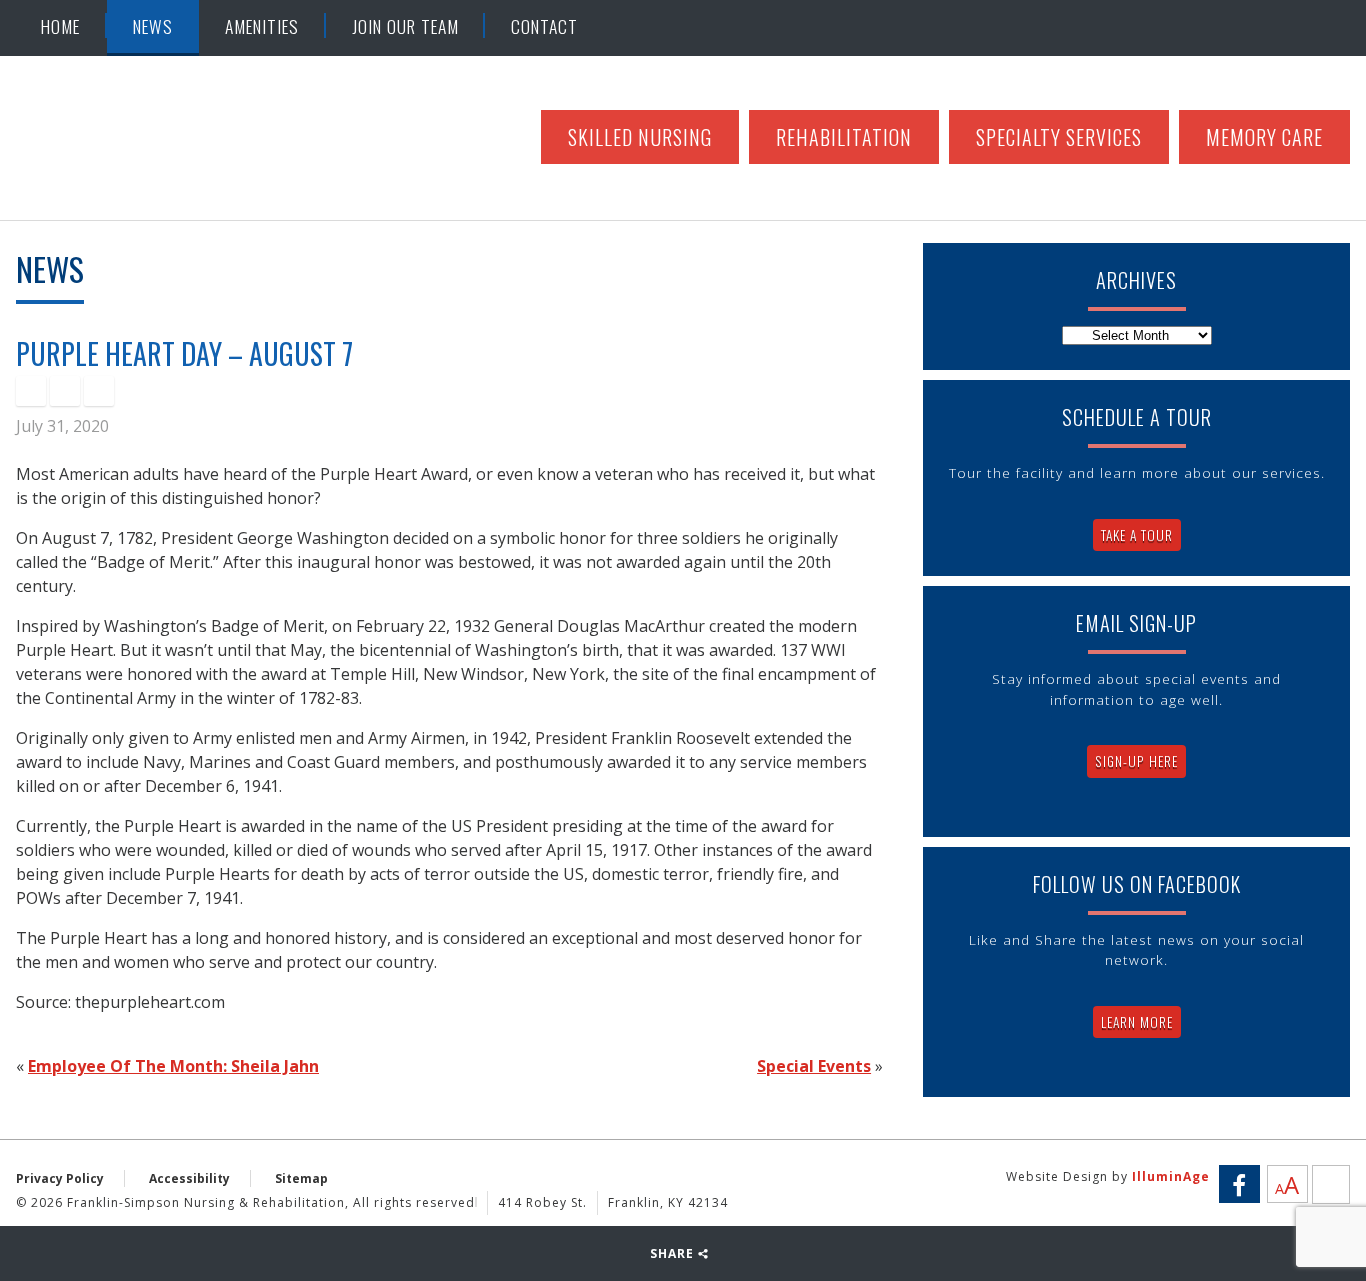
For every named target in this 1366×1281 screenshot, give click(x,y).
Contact (544, 26)
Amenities (262, 26)
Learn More (1137, 1022)
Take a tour (1137, 535)
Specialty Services (1059, 137)
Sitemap (301, 1178)
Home (60, 26)
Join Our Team (405, 26)
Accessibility (189, 1178)
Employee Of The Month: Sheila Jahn (173, 1066)
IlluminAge (1171, 1176)
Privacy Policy (60, 1178)
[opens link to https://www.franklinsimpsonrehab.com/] (255, 142)
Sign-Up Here (1136, 761)
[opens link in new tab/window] (31, 391)
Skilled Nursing (640, 137)
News (153, 26)
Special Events (814, 1066)
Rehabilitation (844, 137)
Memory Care (1264, 137)
